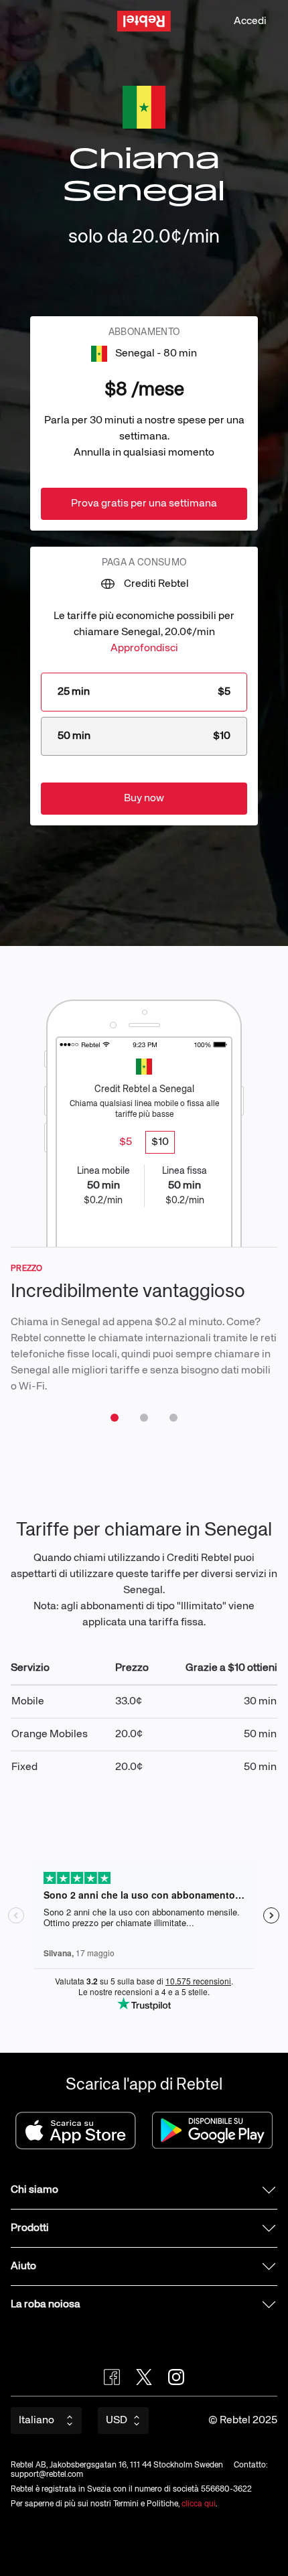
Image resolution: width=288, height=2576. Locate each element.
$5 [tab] (126, 1142)
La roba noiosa (46, 2305)
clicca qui (199, 2504)
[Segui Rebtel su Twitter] (144, 2377)
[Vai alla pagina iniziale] (144, 21)
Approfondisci (144, 649)
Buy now (144, 799)
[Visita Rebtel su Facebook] (112, 2377)
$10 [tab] (160, 1142)
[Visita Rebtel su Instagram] (176, 2377)
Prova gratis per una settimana (144, 504)
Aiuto (23, 2266)
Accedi (250, 21)
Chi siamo (34, 2190)
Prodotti (30, 2228)
